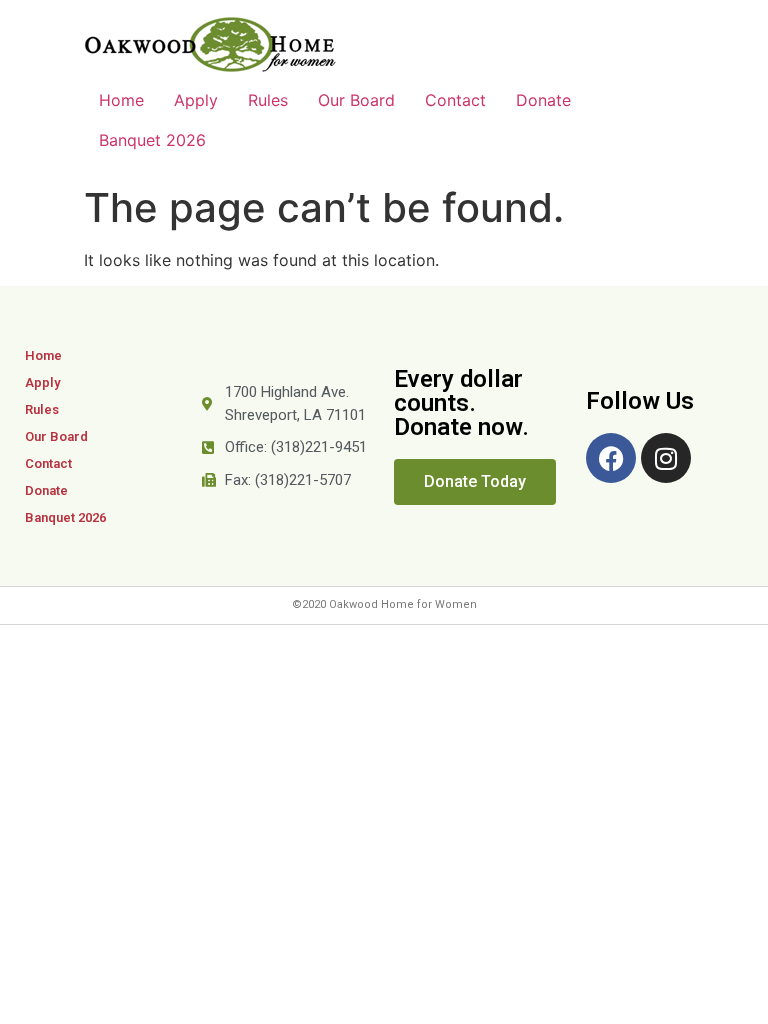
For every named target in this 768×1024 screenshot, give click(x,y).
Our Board (356, 100)
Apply (196, 100)
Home (121, 100)
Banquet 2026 (152, 140)
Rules (268, 100)
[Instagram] (666, 458)
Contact (455, 100)
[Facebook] (611, 458)
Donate (543, 100)
